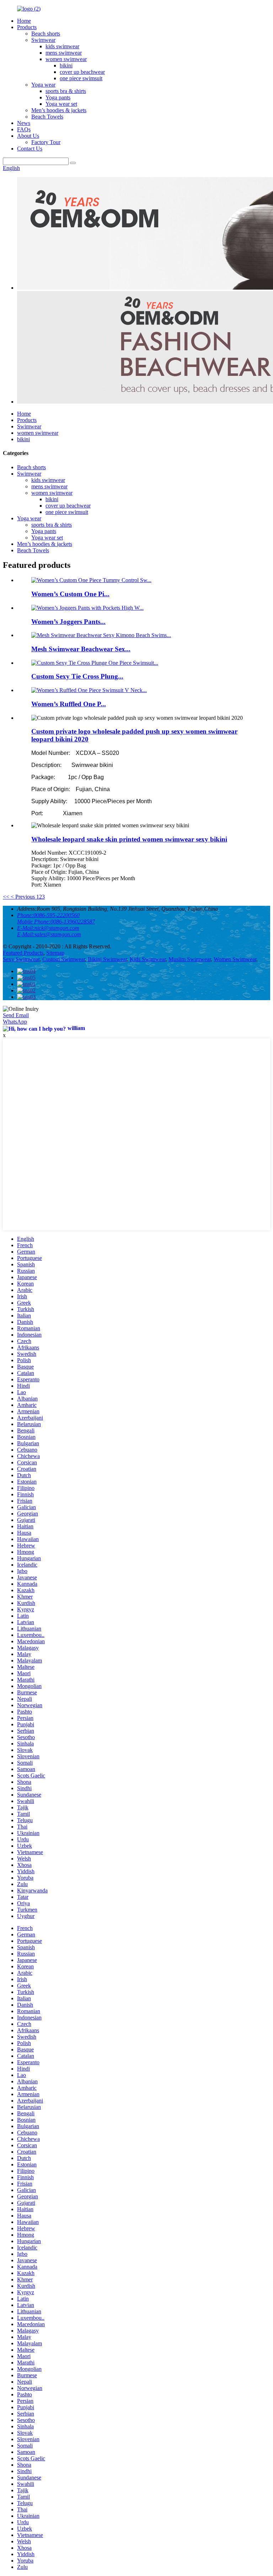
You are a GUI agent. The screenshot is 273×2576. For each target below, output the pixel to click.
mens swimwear (64, 53)
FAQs (24, 129)
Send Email (16, 1015)
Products (27, 27)
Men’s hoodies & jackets (59, 110)
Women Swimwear (235, 959)
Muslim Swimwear (190, 959)
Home (24, 21)
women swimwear (66, 59)
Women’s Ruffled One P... (69, 704)
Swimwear (43, 40)
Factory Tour (46, 142)
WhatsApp (15, 1022)
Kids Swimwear (148, 959)
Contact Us (30, 149)
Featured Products (23, 953)
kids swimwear (62, 46)
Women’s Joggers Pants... (68, 622)
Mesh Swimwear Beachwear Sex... (81, 649)
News (24, 123)
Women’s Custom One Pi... (70, 594)
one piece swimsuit (81, 78)
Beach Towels (47, 117)
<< (6, 897)
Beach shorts (46, 34)
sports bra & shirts (66, 91)
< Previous (23, 897)
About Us (28, 136)
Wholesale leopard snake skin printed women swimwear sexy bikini (129, 839)
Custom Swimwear (64, 959)
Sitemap (55, 953)
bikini (66, 65)
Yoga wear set (61, 104)
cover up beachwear (82, 72)
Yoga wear (43, 85)
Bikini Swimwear (107, 959)
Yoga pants (58, 97)
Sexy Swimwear (21, 959)
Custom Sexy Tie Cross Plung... (77, 676)
